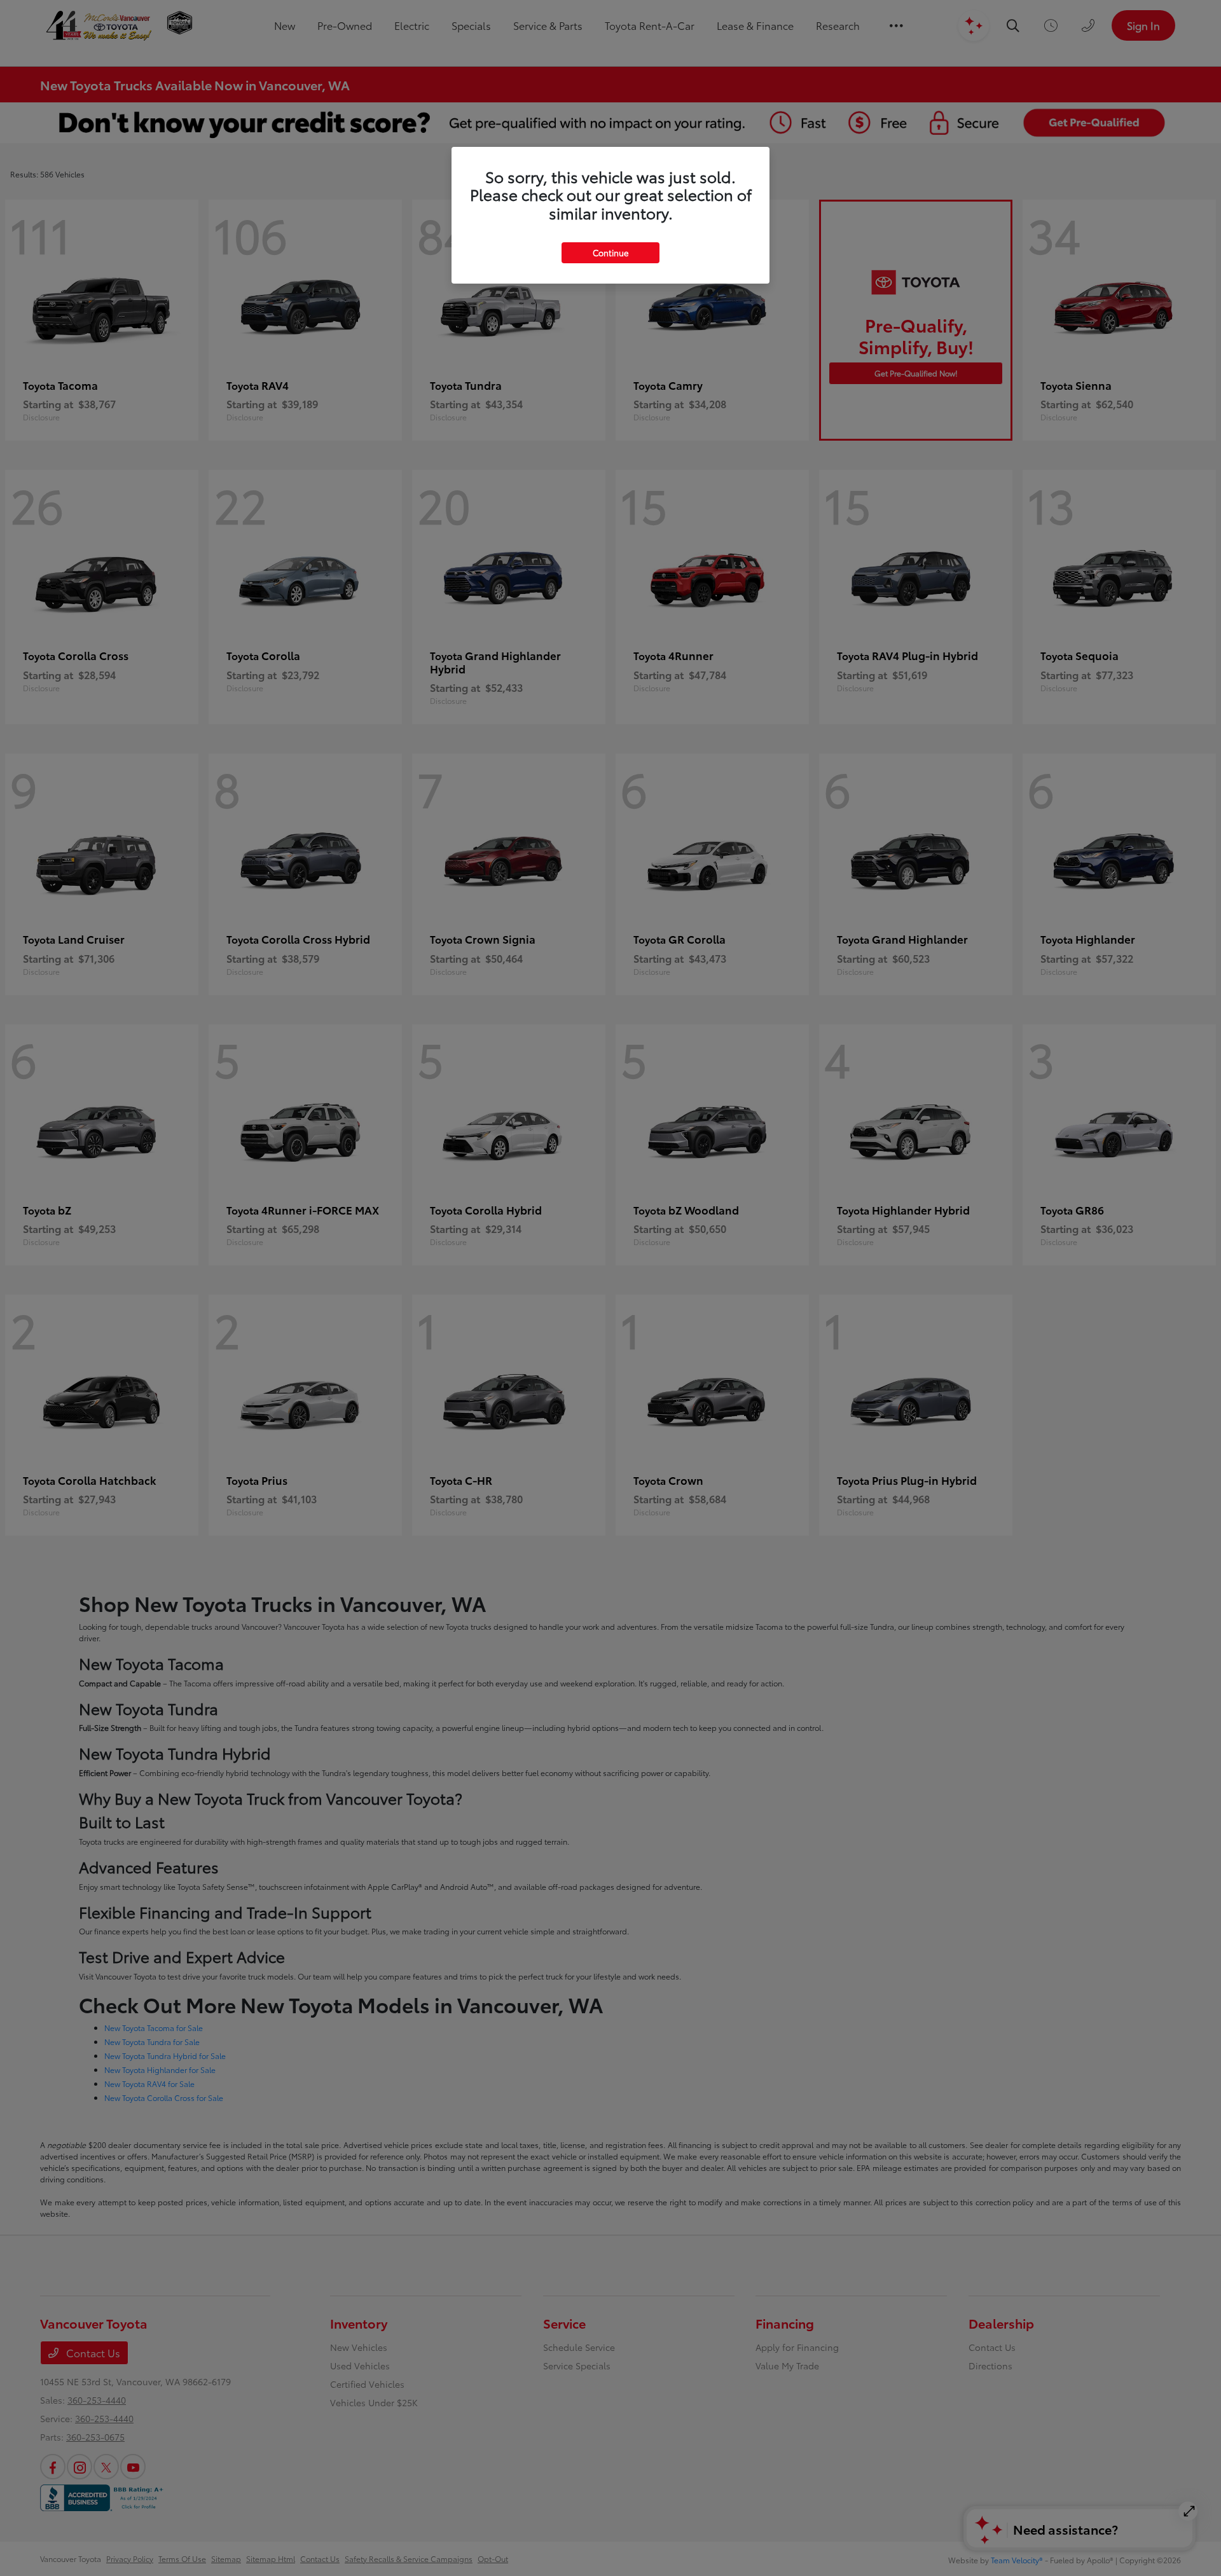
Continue (610, 252)
